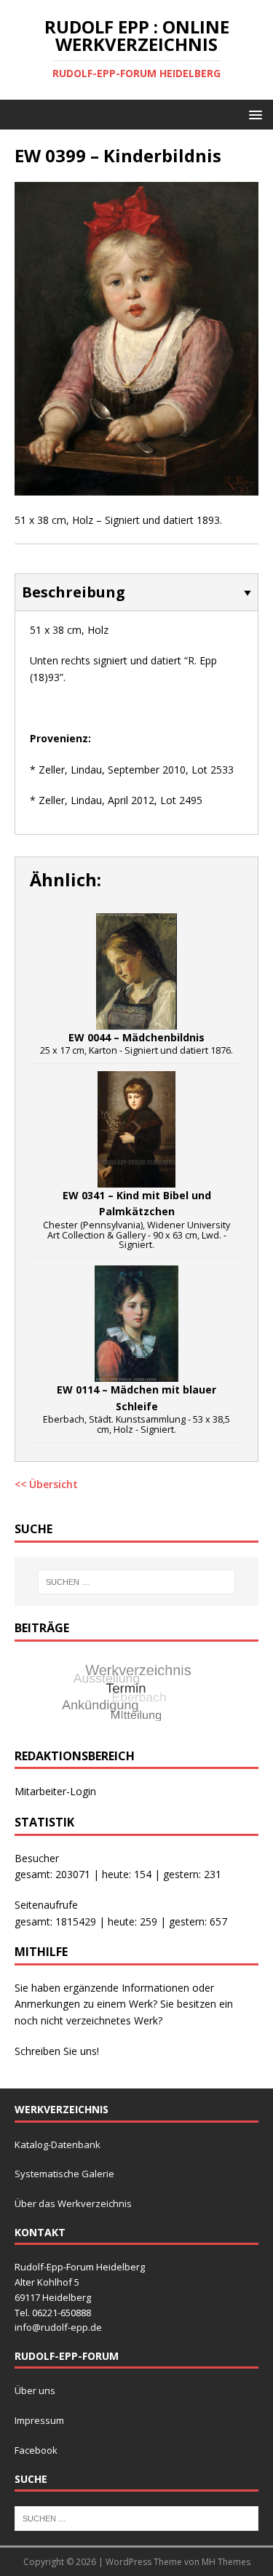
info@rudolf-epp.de (58, 2327)
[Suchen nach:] (137, 1582)
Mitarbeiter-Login (55, 1791)
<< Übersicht (46, 1484)
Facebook (36, 2450)
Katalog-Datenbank (58, 2144)
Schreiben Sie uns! (57, 2051)
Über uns (35, 2390)
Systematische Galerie (64, 2174)
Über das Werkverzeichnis (73, 2203)
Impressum (39, 2420)
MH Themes (226, 2562)
